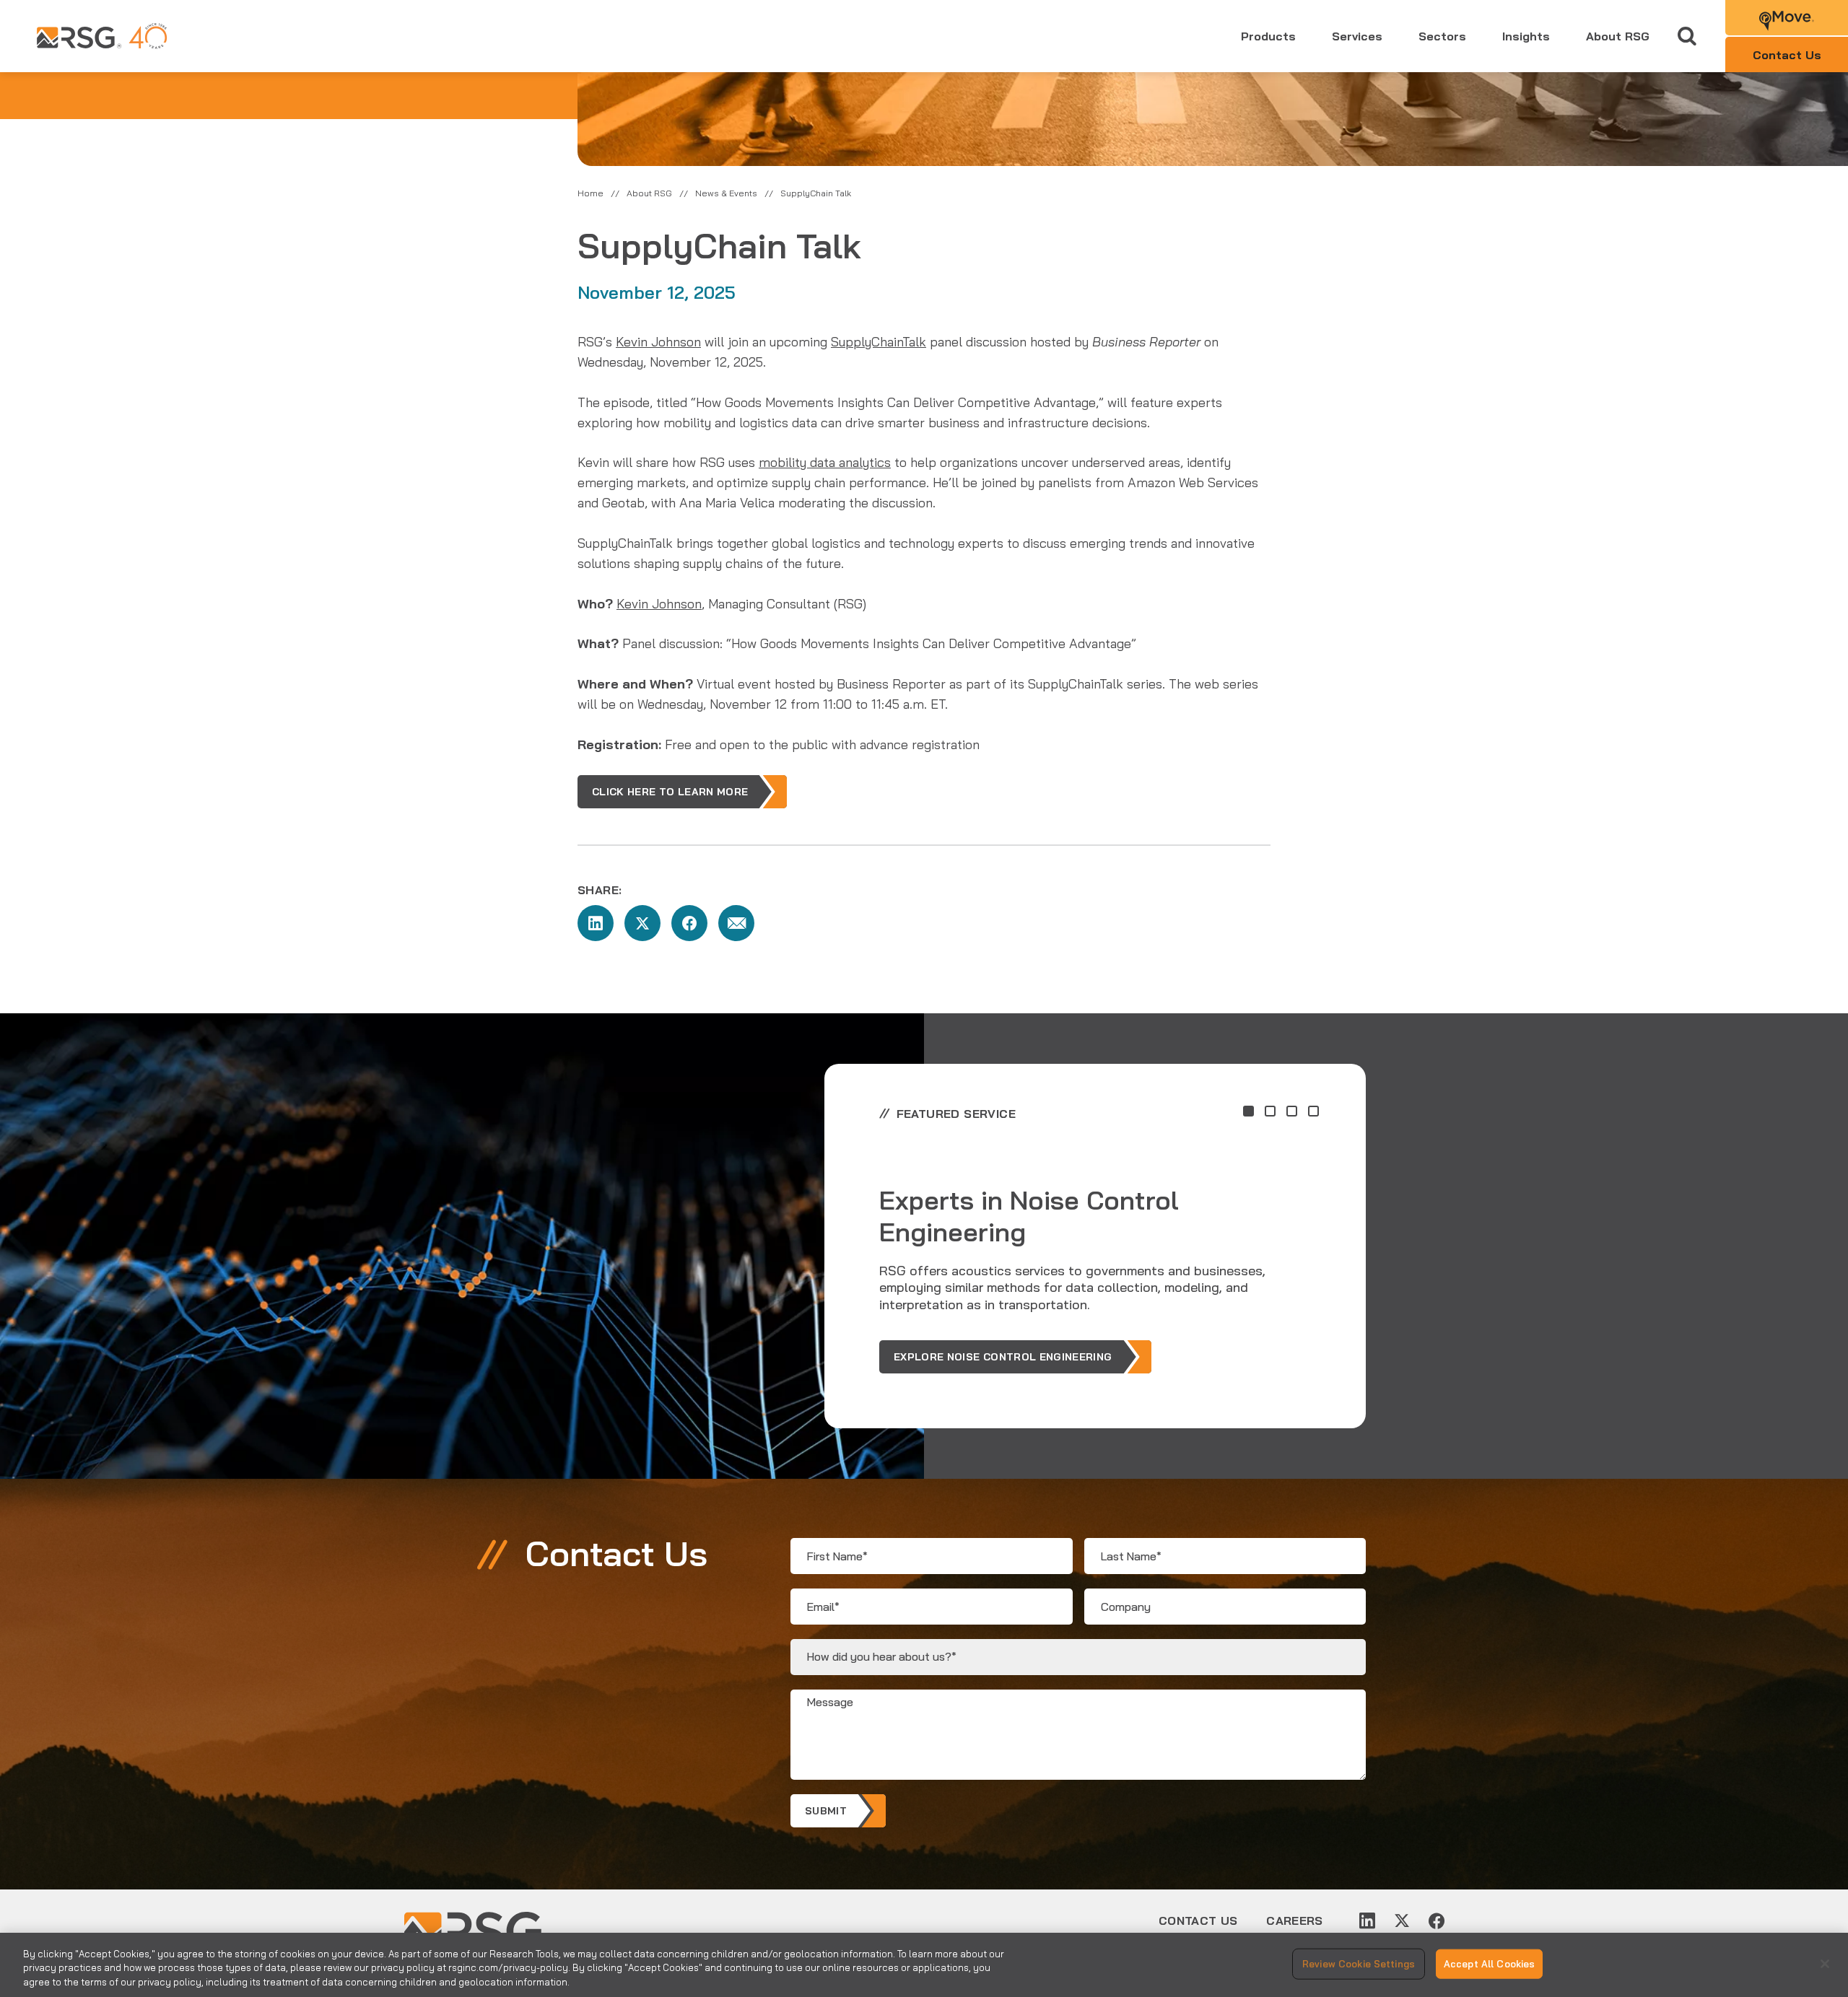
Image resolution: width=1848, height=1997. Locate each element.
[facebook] (1437, 1920)
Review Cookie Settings (1359, 1963)
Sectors (1442, 36)
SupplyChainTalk (879, 342)
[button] (1248, 1111)
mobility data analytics (825, 462)
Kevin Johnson (658, 342)
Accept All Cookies (1489, 1963)
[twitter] (1402, 1920)
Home (590, 193)
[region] (924, 1965)
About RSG (1618, 36)
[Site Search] (1687, 36)
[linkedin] (1367, 1920)
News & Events (726, 193)
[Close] (1825, 1964)
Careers (1294, 1920)
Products (1268, 36)
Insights (1526, 36)
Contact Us (1198, 1920)
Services (1357, 36)
